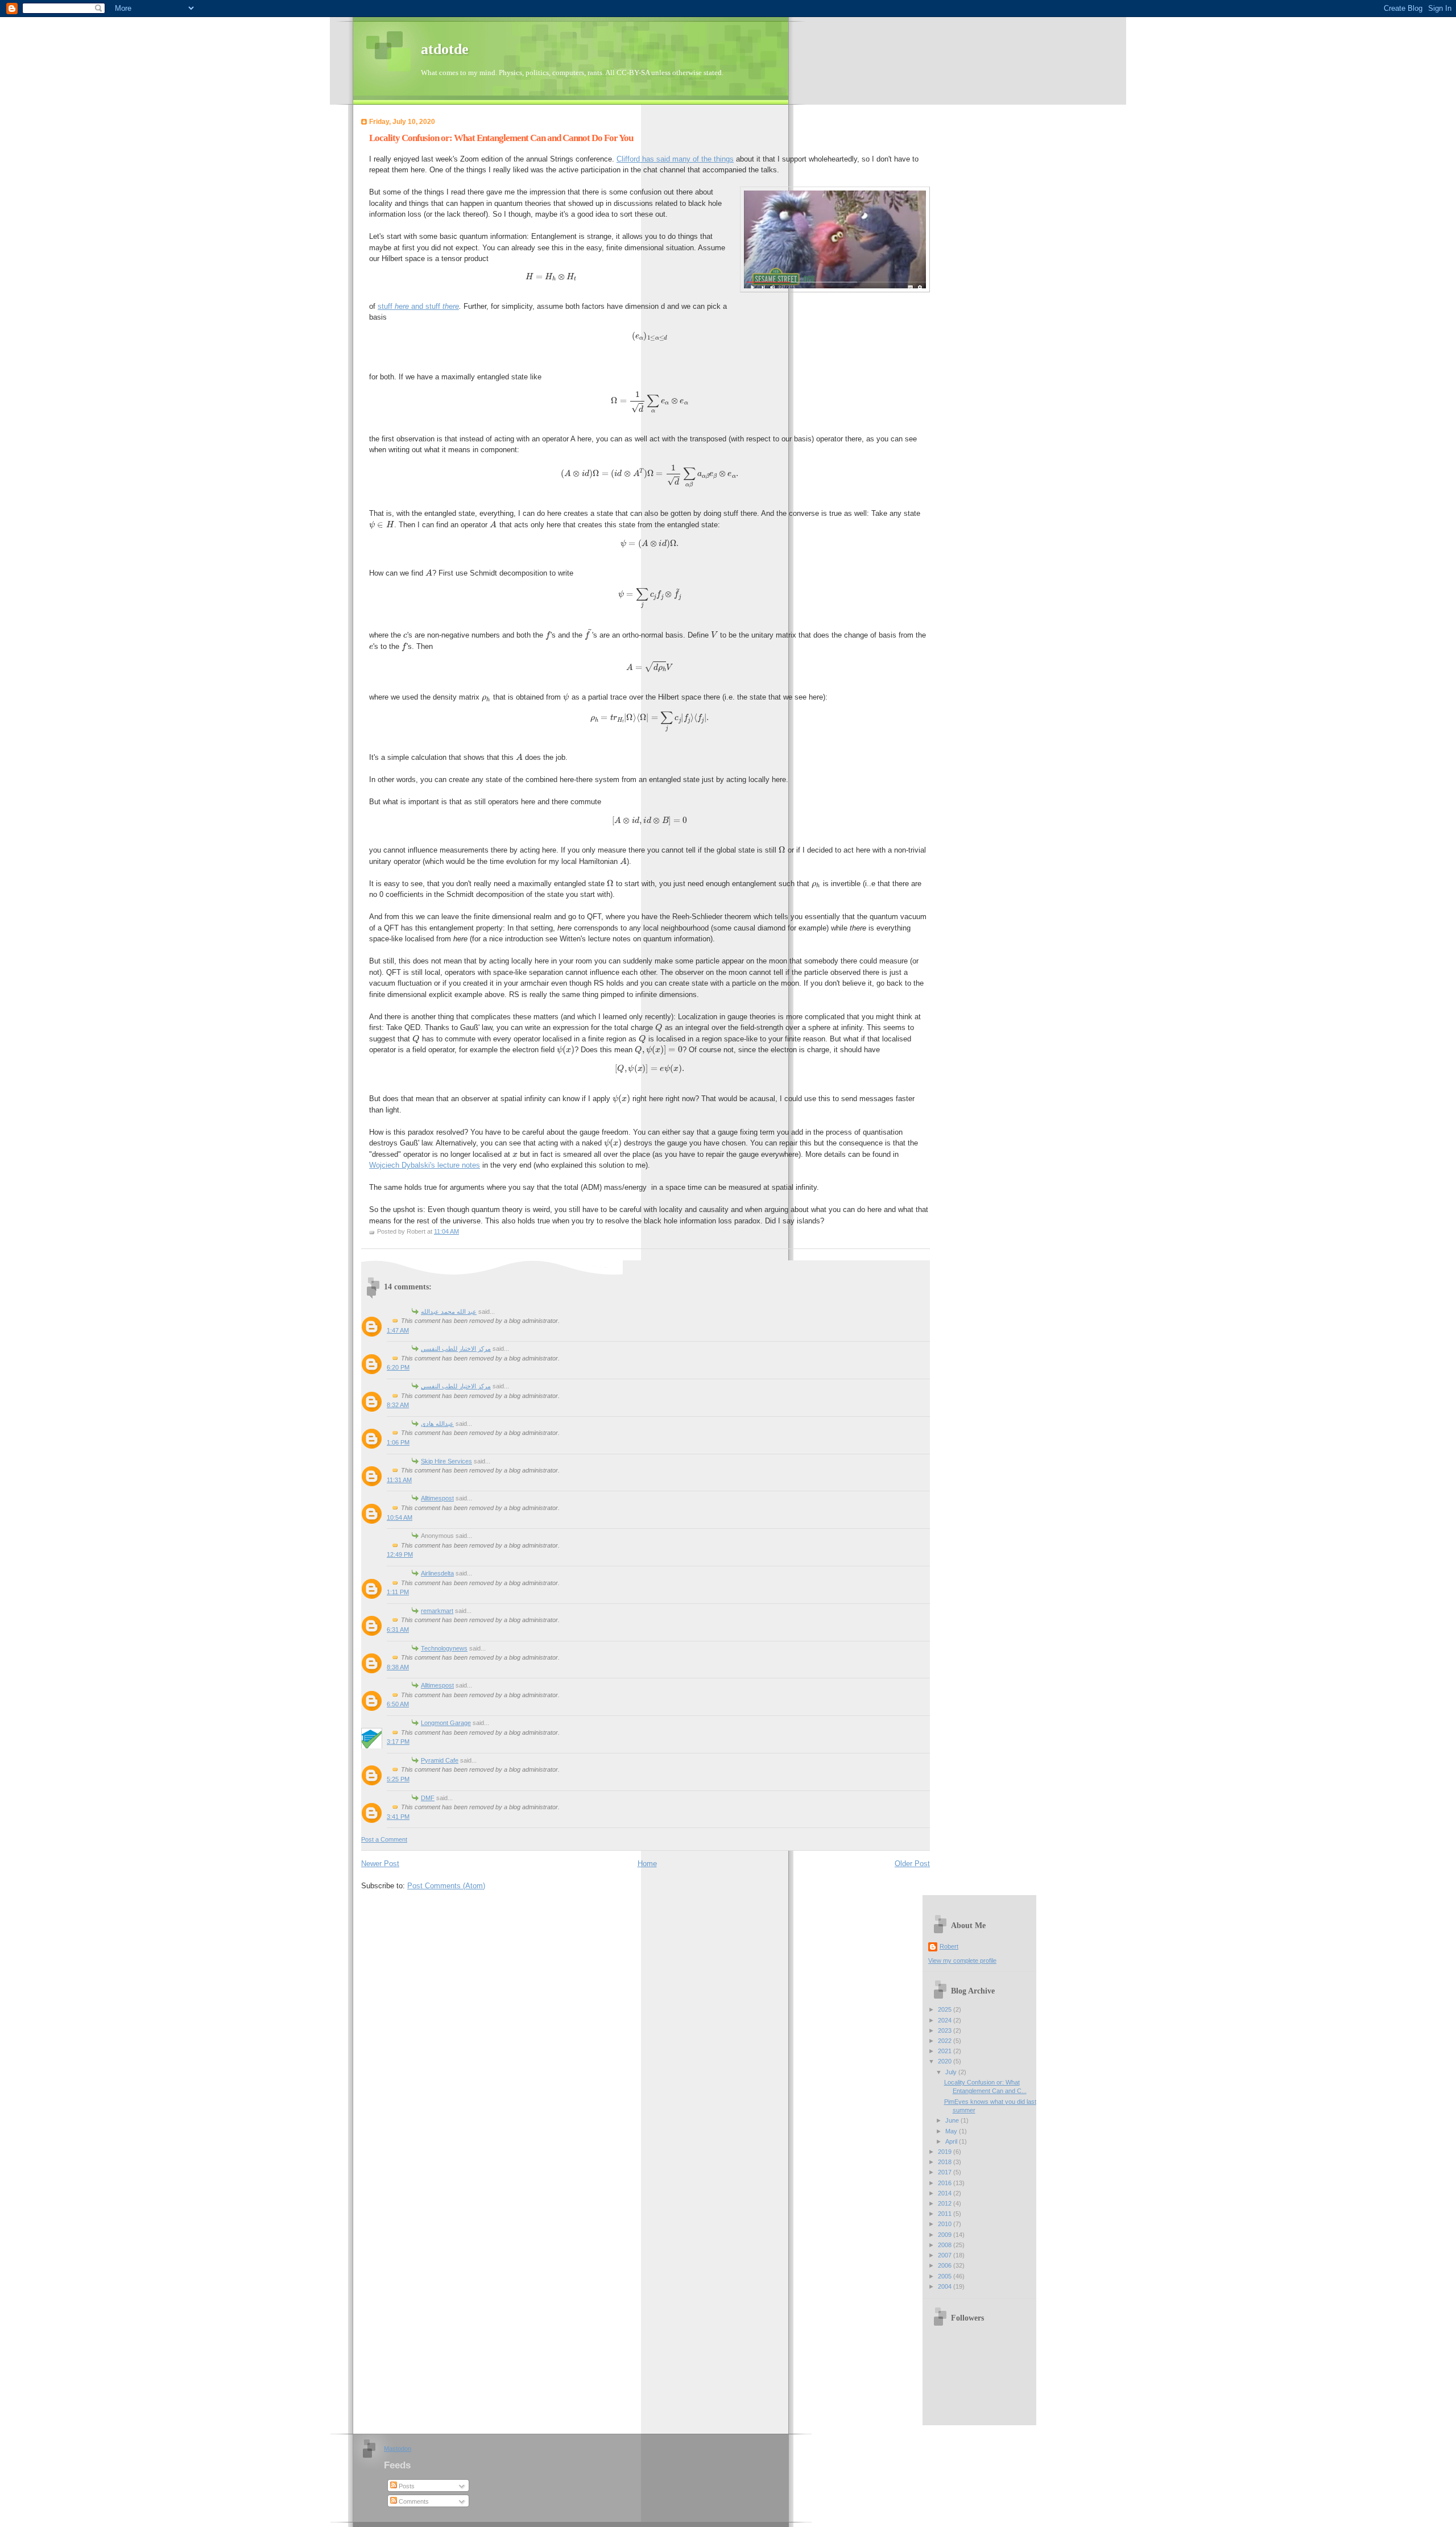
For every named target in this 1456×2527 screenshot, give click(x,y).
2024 (946, 2020)
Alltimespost (437, 1498)
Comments (413, 2501)
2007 (946, 2255)
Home (647, 1864)
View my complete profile (962, 1961)
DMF (428, 1798)
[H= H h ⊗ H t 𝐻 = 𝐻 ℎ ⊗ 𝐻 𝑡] (650, 277)
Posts (406, 2486)
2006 (946, 2265)
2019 (946, 2152)
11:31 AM (399, 1480)
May (952, 2131)
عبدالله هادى (437, 1424)
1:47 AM (398, 1330)
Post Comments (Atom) (446, 1886)
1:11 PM (398, 1592)
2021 (946, 2051)
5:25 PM (398, 1779)
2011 (946, 2214)
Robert (949, 1946)
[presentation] (382, 525)
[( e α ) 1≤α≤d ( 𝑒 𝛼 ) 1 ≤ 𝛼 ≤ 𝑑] (650, 336)
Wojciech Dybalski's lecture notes (425, 1165)
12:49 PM (400, 1554)
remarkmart (437, 1611)
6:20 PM (398, 1367)
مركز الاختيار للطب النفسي (456, 1349)
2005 (946, 2276)
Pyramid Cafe (440, 1760)
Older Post (912, 1864)
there (451, 306)
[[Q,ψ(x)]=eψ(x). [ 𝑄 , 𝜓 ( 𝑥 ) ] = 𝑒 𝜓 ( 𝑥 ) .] (650, 1069)
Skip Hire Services (446, 1461)
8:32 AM (398, 1405)
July (952, 2072)
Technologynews (444, 1648)
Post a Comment (384, 1839)
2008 (946, 2245)
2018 (946, 2162)
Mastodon (398, 2449)
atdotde (445, 49)
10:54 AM (400, 1517)
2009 (946, 2235)
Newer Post (380, 1864)
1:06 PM (398, 1442)
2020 (946, 2061)
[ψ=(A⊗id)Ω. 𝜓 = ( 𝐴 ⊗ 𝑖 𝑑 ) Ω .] (650, 544)
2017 (946, 2172)
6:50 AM (398, 1704)
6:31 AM (398, 1629)
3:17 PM (398, 1742)
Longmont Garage (446, 1723)
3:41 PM (398, 1817)
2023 (946, 2030)
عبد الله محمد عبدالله (449, 1312)
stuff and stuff (410, 306)
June (953, 2120)
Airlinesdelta (437, 1573)
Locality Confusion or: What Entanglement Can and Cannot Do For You (501, 138)
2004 (946, 2286)
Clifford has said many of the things (675, 159)
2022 (946, 2041)
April (952, 2141)
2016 (946, 2183)
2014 (946, 2193)
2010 (946, 2224)
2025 (946, 2009)
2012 (946, 2203)
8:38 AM (398, 1667)
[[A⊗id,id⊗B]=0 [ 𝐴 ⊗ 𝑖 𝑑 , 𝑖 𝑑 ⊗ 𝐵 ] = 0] (650, 821)
